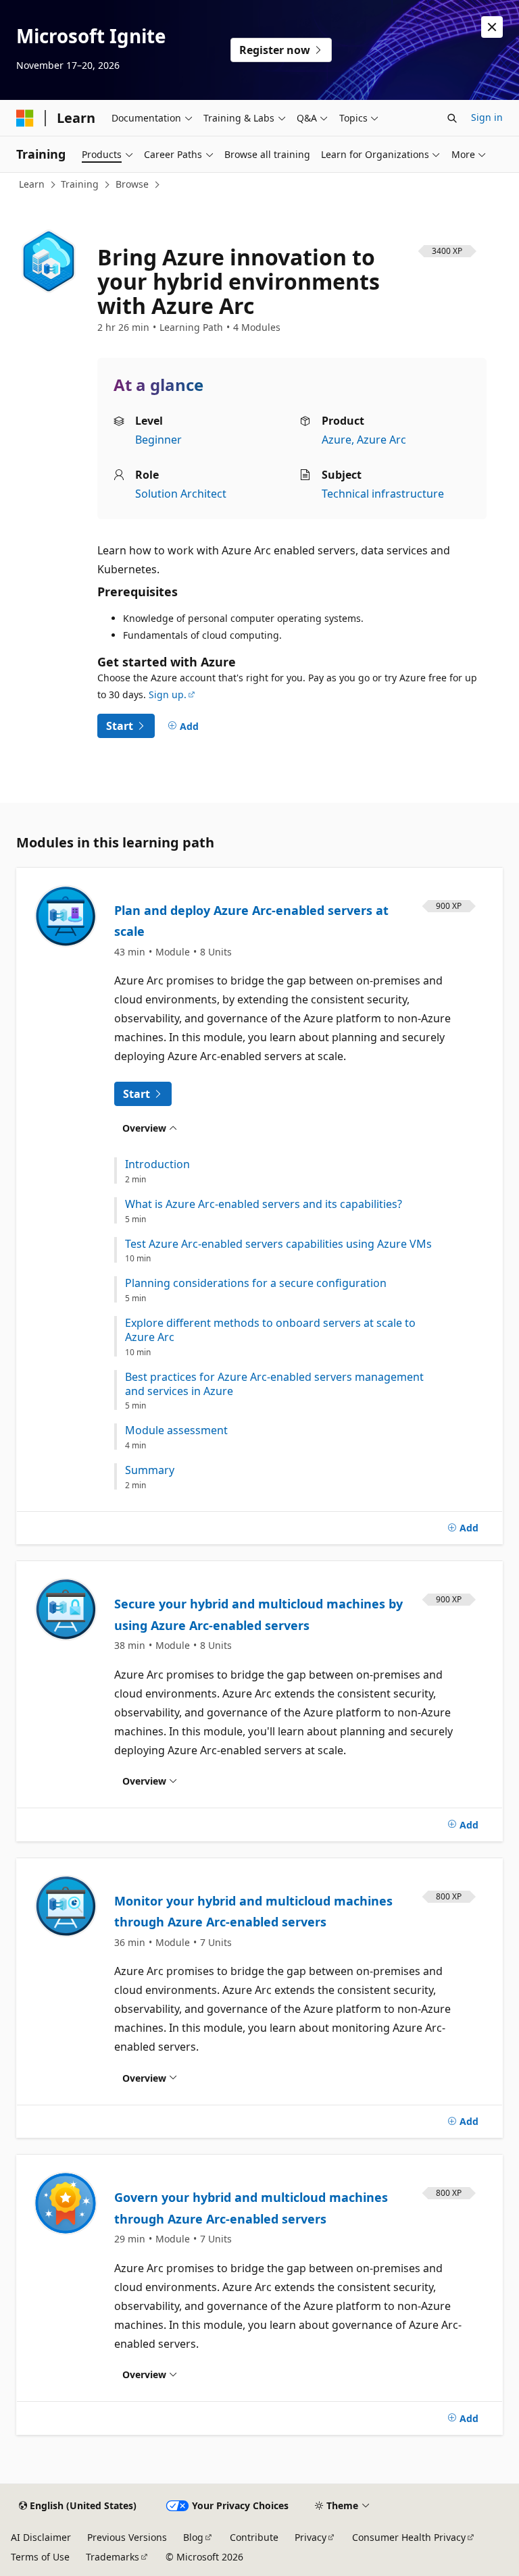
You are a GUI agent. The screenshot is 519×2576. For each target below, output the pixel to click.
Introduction (157, 1164)
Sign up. (168, 694)
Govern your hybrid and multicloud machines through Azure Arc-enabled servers (251, 2208)
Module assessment (176, 1430)
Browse (132, 184)
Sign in (487, 117)
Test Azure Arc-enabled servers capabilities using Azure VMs (278, 1244)
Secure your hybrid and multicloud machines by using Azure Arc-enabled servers (258, 1614)
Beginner (158, 440)
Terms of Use (40, 2557)
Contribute (254, 2537)
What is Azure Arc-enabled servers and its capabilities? (264, 1204)
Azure (337, 440)
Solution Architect (181, 494)
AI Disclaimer (41, 2537)
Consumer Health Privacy (409, 2537)
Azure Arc (381, 440)
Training (80, 184)
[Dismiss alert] (492, 27)
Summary (150, 1470)
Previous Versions (127, 2537)
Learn (32, 184)
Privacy (311, 2537)
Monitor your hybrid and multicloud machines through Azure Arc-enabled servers (253, 1912)
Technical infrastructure (383, 494)
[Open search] (452, 118)
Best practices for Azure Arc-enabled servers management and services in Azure (274, 1384)
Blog (193, 2537)
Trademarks (113, 2557)
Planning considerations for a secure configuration (256, 1283)
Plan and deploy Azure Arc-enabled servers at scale (251, 921)
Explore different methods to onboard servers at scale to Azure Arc (270, 1330)
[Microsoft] (25, 118)
